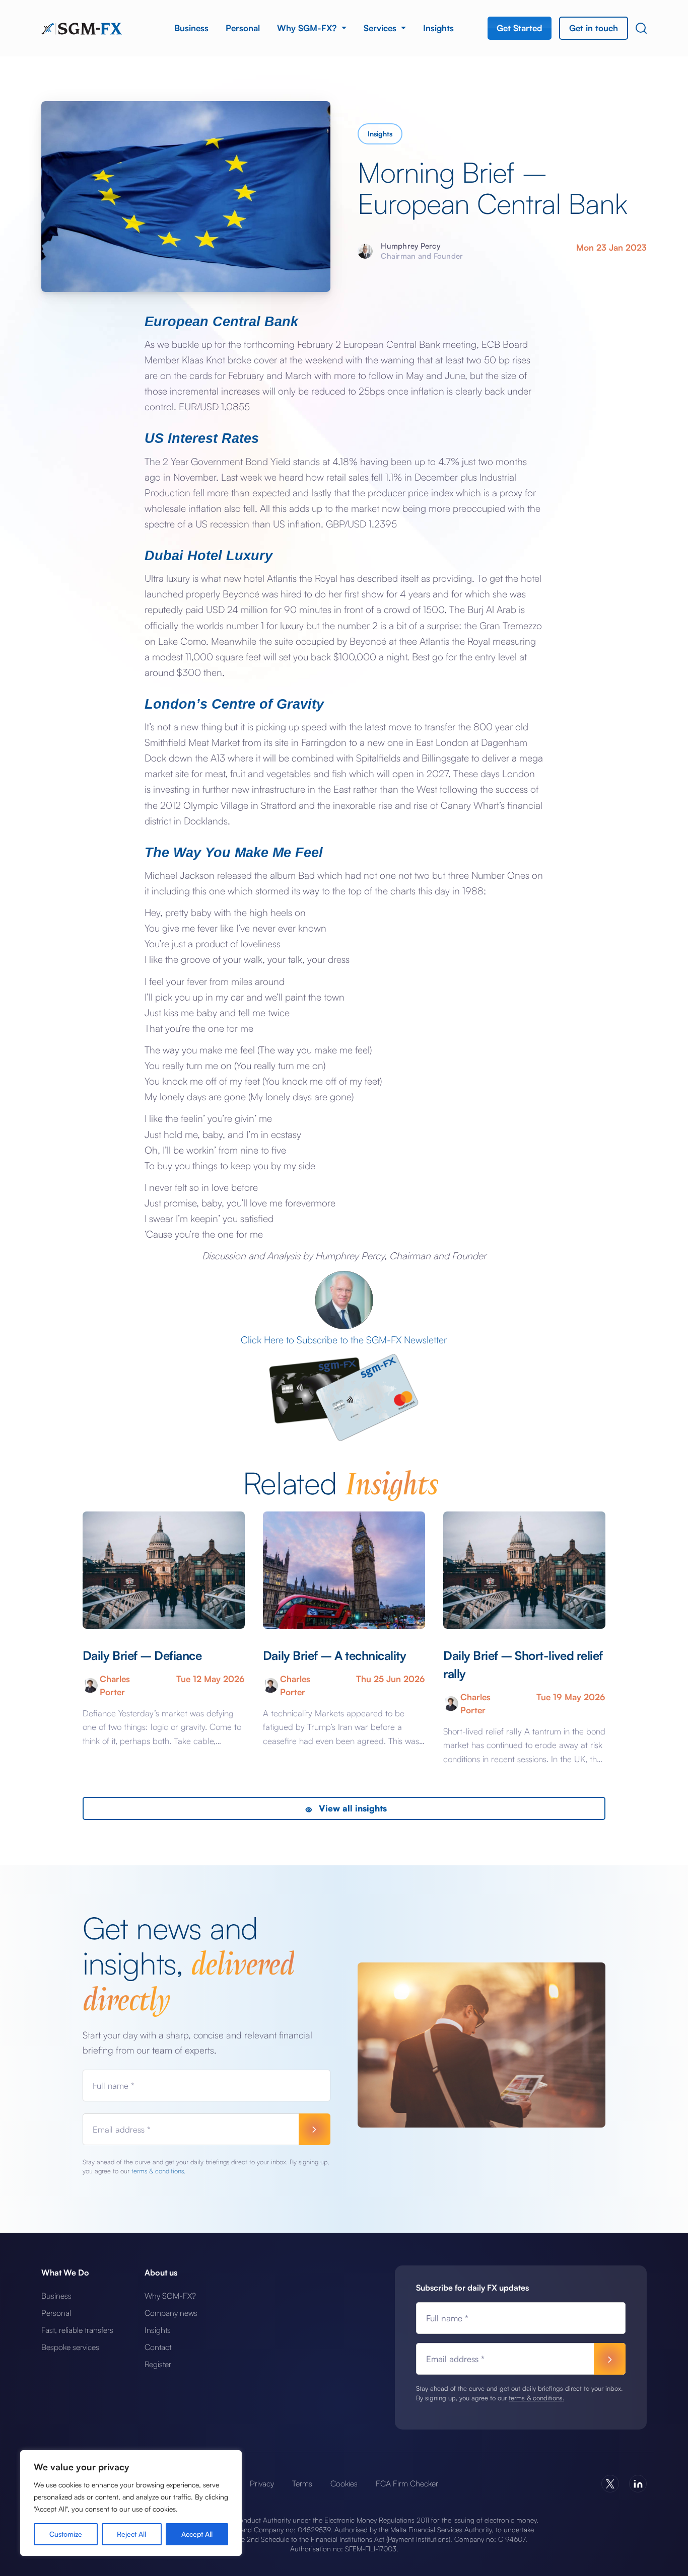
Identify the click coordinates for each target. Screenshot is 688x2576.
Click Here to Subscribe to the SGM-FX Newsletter (344, 1340)
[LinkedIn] (638, 2484)
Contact (158, 2347)
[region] (131, 2503)
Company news (171, 2313)
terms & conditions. (158, 2171)
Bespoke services (70, 2347)
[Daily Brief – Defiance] (164, 1570)
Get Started (520, 28)
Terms (302, 2483)
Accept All (197, 2534)
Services (381, 28)
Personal (243, 28)
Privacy (262, 2483)
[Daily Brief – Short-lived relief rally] (524, 1570)
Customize (66, 2534)
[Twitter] (610, 2484)
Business (191, 28)
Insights (438, 28)
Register (158, 2364)
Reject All (131, 2534)
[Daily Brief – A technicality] (344, 1570)
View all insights (352, 1808)
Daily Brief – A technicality (335, 1655)
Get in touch (594, 28)
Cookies (344, 2483)
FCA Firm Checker (407, 2483)
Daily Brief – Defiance (142, 1655)
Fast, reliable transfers (77, 2330)
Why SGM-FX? (308, 28)
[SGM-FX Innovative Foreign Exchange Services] (82, 28)
